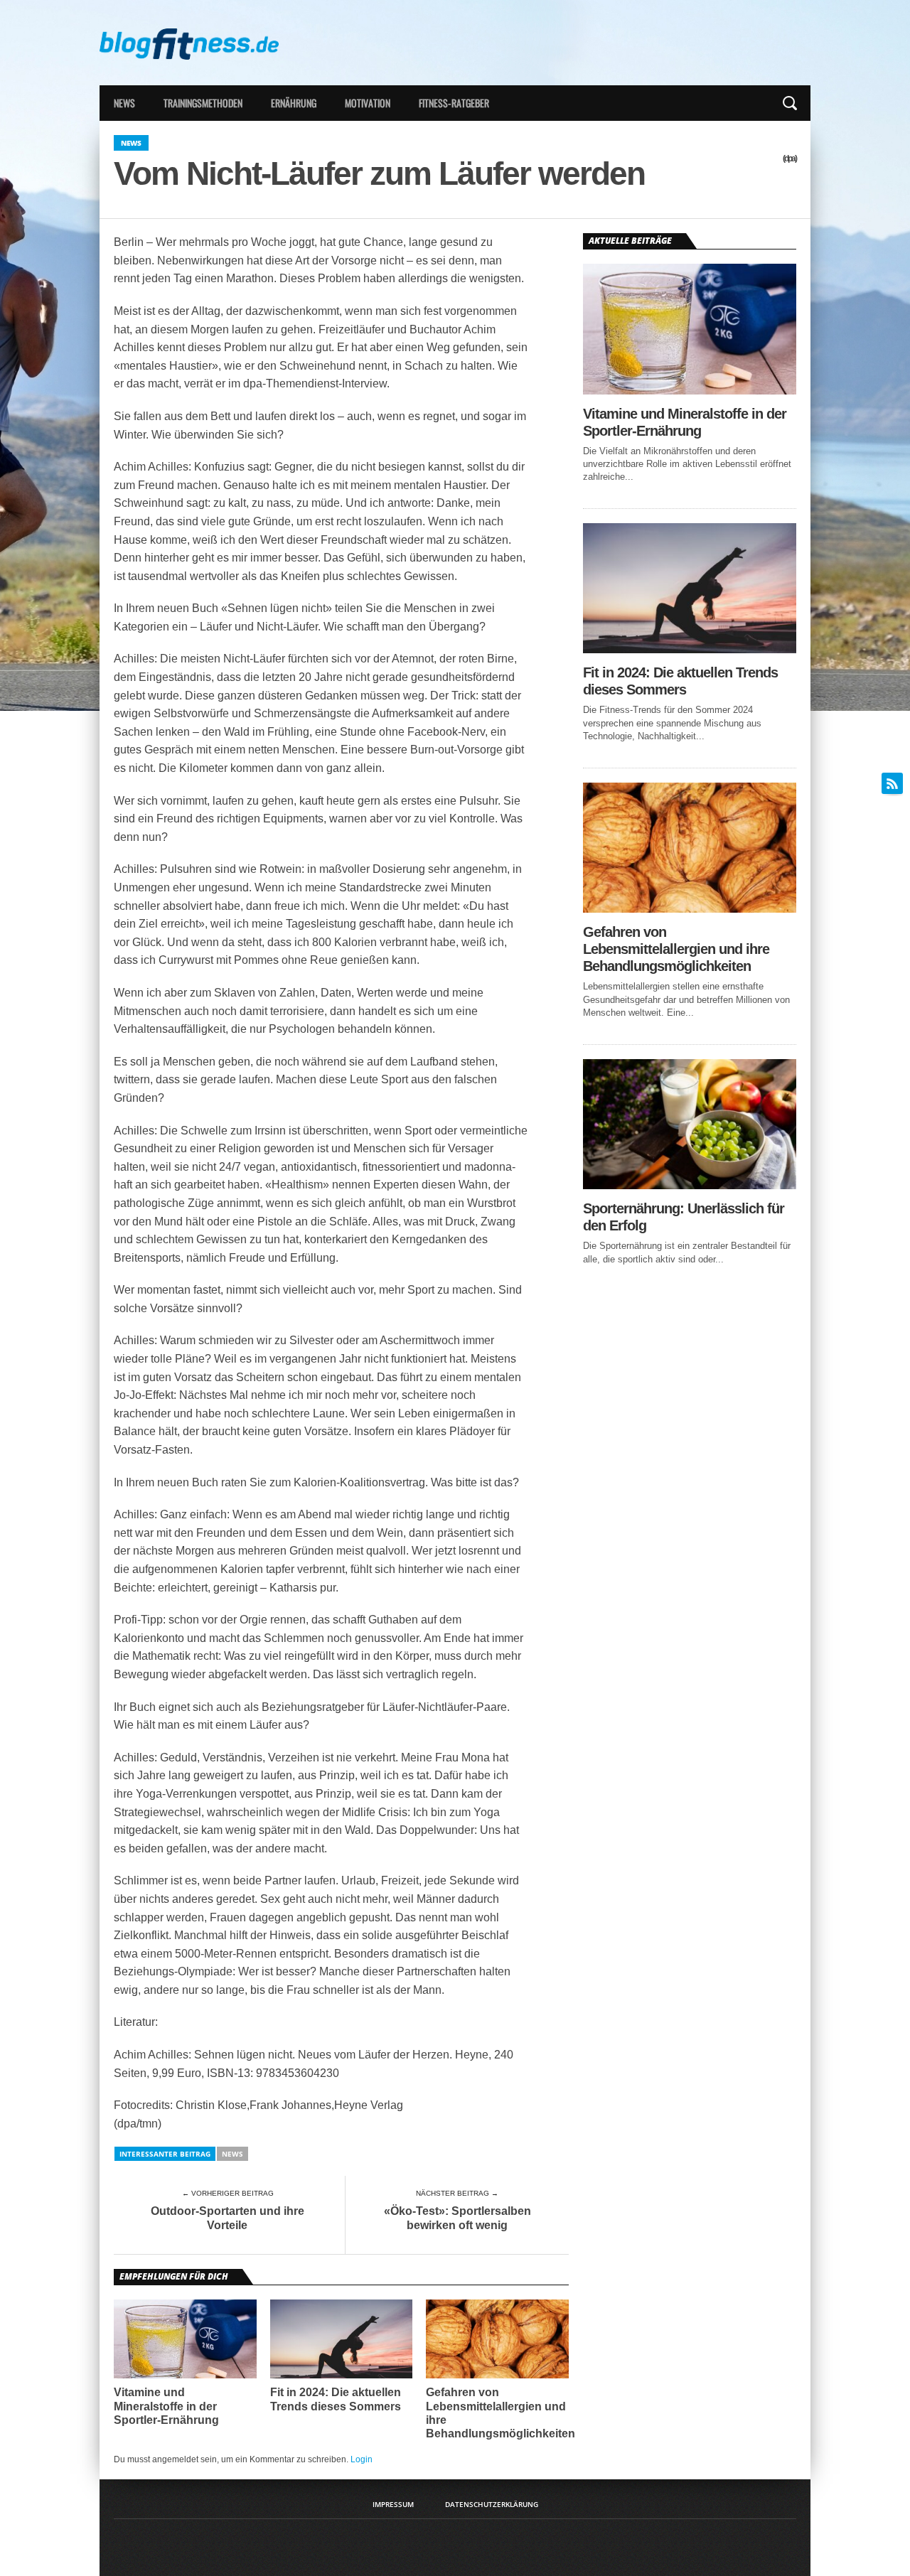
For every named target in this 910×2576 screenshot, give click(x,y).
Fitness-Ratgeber (454, 103)
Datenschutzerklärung (492, 2504)
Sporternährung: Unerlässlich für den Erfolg (684, 1217)
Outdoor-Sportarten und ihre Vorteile (227, 2218)
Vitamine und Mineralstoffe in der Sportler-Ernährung (166, 2406)
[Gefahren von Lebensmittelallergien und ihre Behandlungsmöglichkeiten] (690, 909)
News (124, 103)
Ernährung (294, 103)
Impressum (393, 2504)
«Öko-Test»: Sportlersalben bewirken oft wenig (457, 2218)
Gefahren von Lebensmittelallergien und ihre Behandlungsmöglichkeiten (500, 2413)
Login (362, 2459)
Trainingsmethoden (203, 103)
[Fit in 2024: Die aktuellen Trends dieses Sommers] (690, 649)
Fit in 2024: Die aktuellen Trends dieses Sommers (336, 2399)
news (232, 2154)
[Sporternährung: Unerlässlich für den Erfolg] (690, 1185)
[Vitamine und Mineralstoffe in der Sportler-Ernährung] (690, 391)
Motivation (368, 103)
